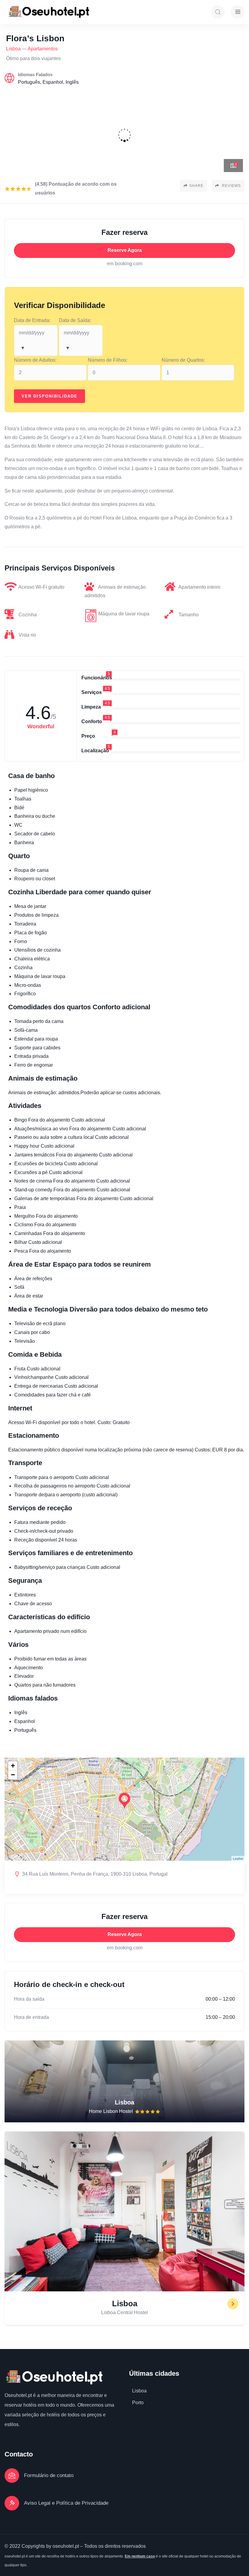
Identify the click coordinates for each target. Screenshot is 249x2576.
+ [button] (13, 1766)
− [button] (13, 1775)
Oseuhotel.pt (18, 2395)
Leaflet (238, 1858)
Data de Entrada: (32, 320)
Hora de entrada (31, 2017)
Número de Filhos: (108, 360)
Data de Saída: (75, 320)
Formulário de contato (49, 2475)
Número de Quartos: (183, 360)
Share (196, 186)
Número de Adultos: (35, 360)
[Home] (48, 12)
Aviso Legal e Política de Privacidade (66, 2503)
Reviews (231, 186)
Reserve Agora (125, 250)
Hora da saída (29, 1999)
